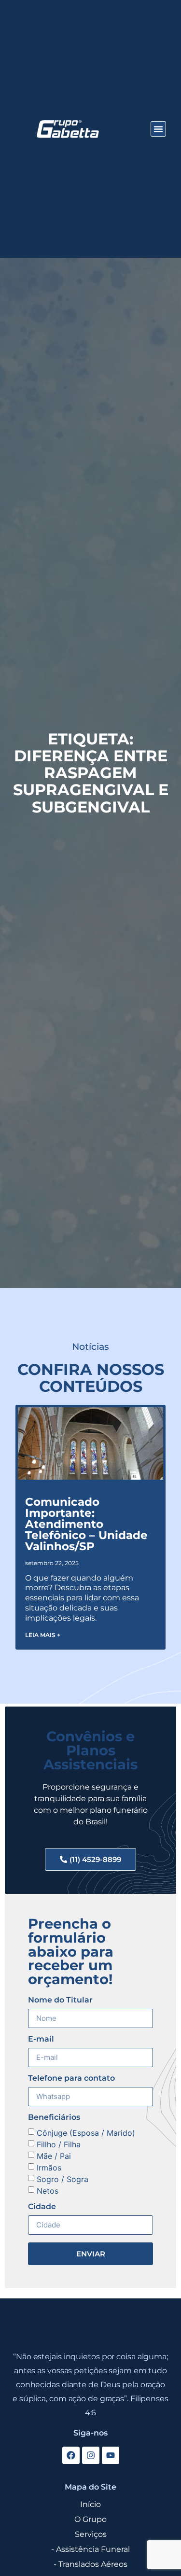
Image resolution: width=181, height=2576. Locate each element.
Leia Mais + (43, 1635)
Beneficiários (54, 2118)
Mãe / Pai (54, 2156)
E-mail (41, 2039)
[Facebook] (71, 2455)
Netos (48, 2191)
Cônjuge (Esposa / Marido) (86, 2133)
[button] (158, 129)
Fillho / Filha (59, 2144)
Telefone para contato (71, 2079)
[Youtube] (111, 2455)
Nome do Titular (60, 2000)
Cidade (42, 2207)
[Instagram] (91, 2455)
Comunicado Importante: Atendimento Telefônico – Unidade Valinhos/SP (86, 1524)
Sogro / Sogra (63, 2179)
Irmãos (49, 2168)
